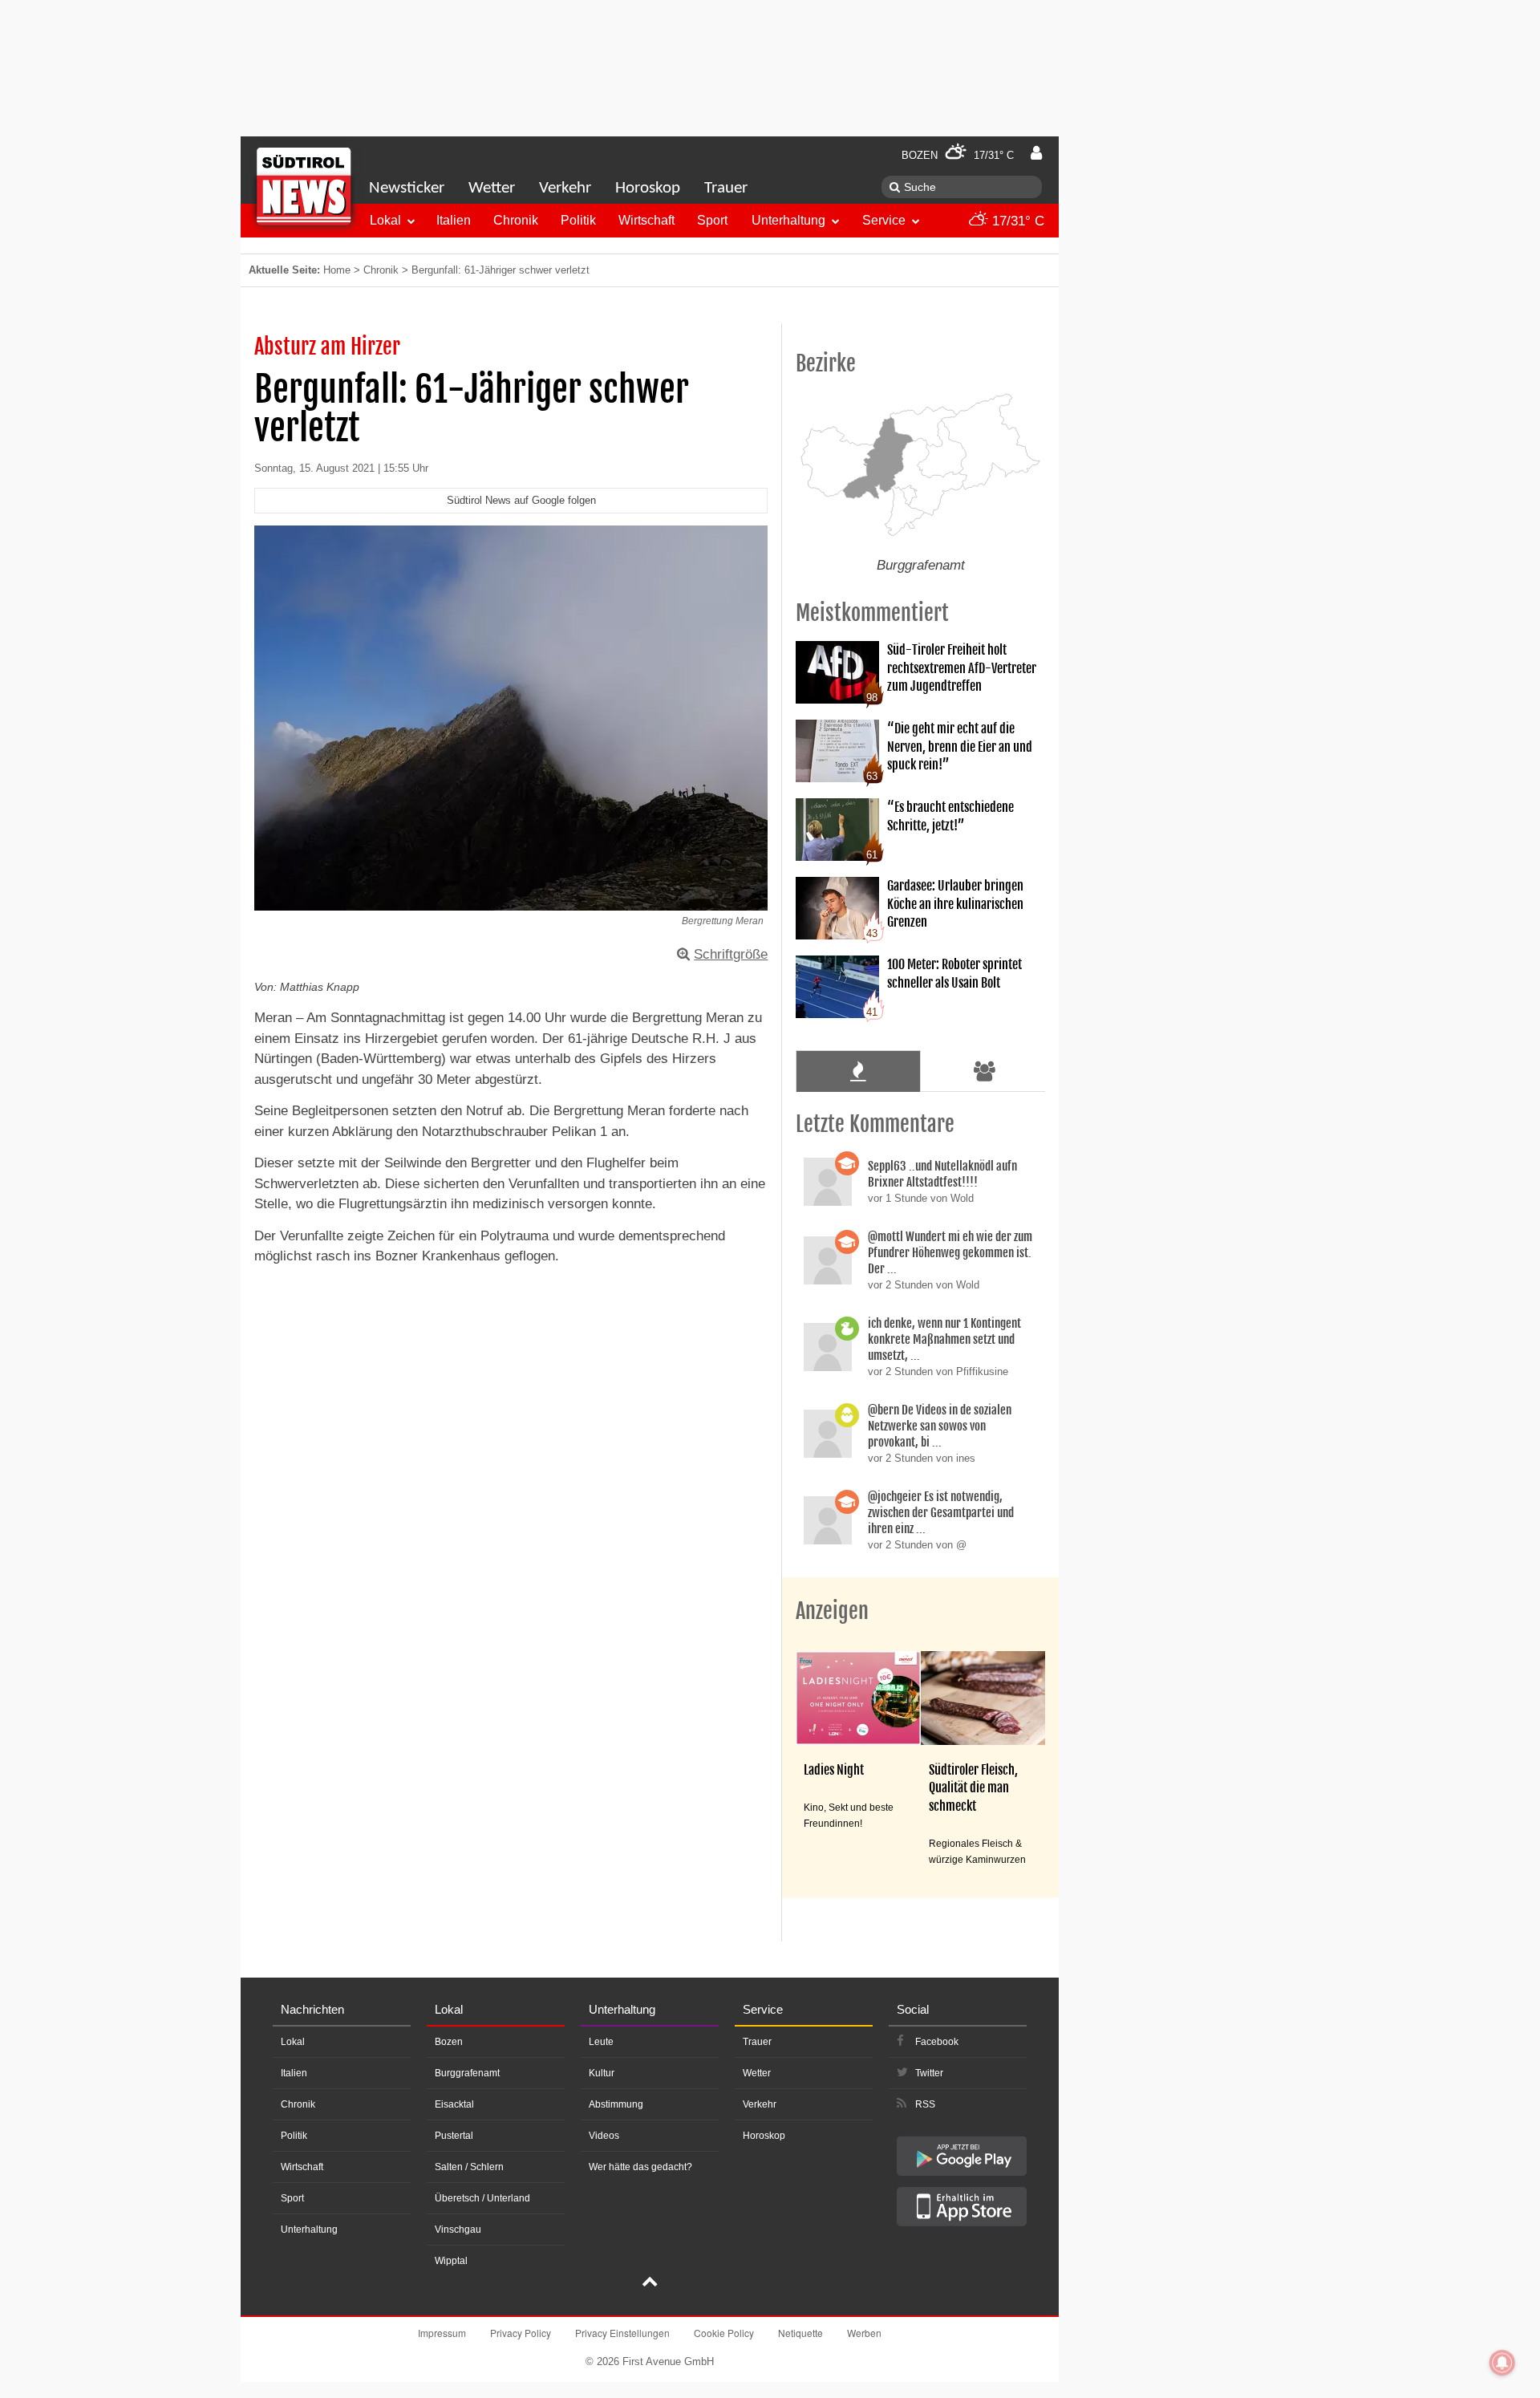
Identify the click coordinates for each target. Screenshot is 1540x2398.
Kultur (602, 2073)
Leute (601, 2042)
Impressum (442, 2333)
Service (884, 220)
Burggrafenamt (467, 2073)
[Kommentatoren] (985, 1071)
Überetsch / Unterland (482, 2198)
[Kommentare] (858, 1071)
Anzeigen (832, 1611)
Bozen (449, 2042)
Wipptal (451, 2261)
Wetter (492, 188)
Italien (454, 220)
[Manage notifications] (1502, 2363)
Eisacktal (454, 2104)
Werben (864, 2333)
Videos (604, 2136)
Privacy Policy (521, 2333)
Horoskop (648, 188)
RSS (925, 2104)
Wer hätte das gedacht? (640, 2167)
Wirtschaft (646, 220)
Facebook (937, 2042)
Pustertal (454, 2136)
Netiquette (800, 2333)
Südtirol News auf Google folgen (521, 500)
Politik (578, 220)
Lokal (385, 220)
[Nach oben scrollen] (650, 2283)
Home (337, 270)
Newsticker (407, 188)
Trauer (726, 188)
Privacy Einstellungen (622, 2333)
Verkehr (565, 188)
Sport (712, 220)
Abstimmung (616, 2104)
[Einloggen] (1036, 153)
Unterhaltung (788, 220)
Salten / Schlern (469, 2167)
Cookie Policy (724, 2333)
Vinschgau (458, 2230)
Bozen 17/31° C (958, 155)
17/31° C (1016, 221)
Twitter (929, 2073)
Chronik (516, 220)
